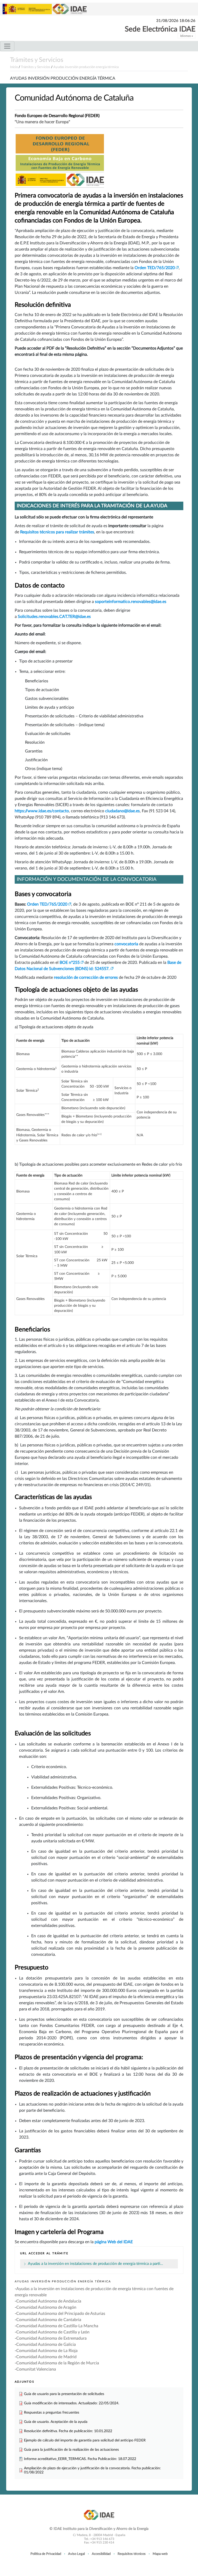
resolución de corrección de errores (86, 978)
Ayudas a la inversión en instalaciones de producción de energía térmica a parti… (95, 2264)
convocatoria (127, 944)
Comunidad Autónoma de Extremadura (51, 2338)
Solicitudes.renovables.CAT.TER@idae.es (54, 617)
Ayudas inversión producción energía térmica (86, 67)
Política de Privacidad (46, 2554)
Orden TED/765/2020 (155, 268)
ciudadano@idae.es (122, 811)
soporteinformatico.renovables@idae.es (131, 602)
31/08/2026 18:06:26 (176, 21)
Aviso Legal (76, 2554)
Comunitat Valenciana (36, 2369)
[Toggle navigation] (7, 46)
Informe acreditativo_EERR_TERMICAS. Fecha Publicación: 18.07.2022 (80, 2459)
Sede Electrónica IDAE (160, 29)
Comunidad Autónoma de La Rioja (47, 2351)
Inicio (14, 67)
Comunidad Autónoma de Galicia (46, 2345)
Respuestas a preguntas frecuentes (52, 2412)
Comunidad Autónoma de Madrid (46, 2357)
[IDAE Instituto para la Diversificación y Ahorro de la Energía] (99, 2515)
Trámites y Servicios (37, 60)
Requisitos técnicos (132, 2554)
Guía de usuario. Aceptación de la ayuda (56, 2422)
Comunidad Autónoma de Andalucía (49, 2301)
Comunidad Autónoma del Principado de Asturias (61, 2314)
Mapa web (160, 2554)
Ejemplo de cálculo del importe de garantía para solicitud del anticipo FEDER (85, 2440)
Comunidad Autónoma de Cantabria (49, 2320)
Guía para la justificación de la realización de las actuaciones (71, 2450)
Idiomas (186, 36)
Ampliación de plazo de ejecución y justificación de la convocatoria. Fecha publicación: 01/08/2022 (92, 2470)
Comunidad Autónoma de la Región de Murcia (58, 2363)
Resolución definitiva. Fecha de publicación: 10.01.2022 (68, 2431)
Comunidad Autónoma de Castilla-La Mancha (57, 2326)
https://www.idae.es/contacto (42, 811)
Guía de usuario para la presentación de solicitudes (64, 2394)
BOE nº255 (70, 963)
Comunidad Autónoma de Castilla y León (53, 2332)
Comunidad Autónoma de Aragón (46, 2307)
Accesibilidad (101, 2554)
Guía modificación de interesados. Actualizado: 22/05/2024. (72, 2403)
